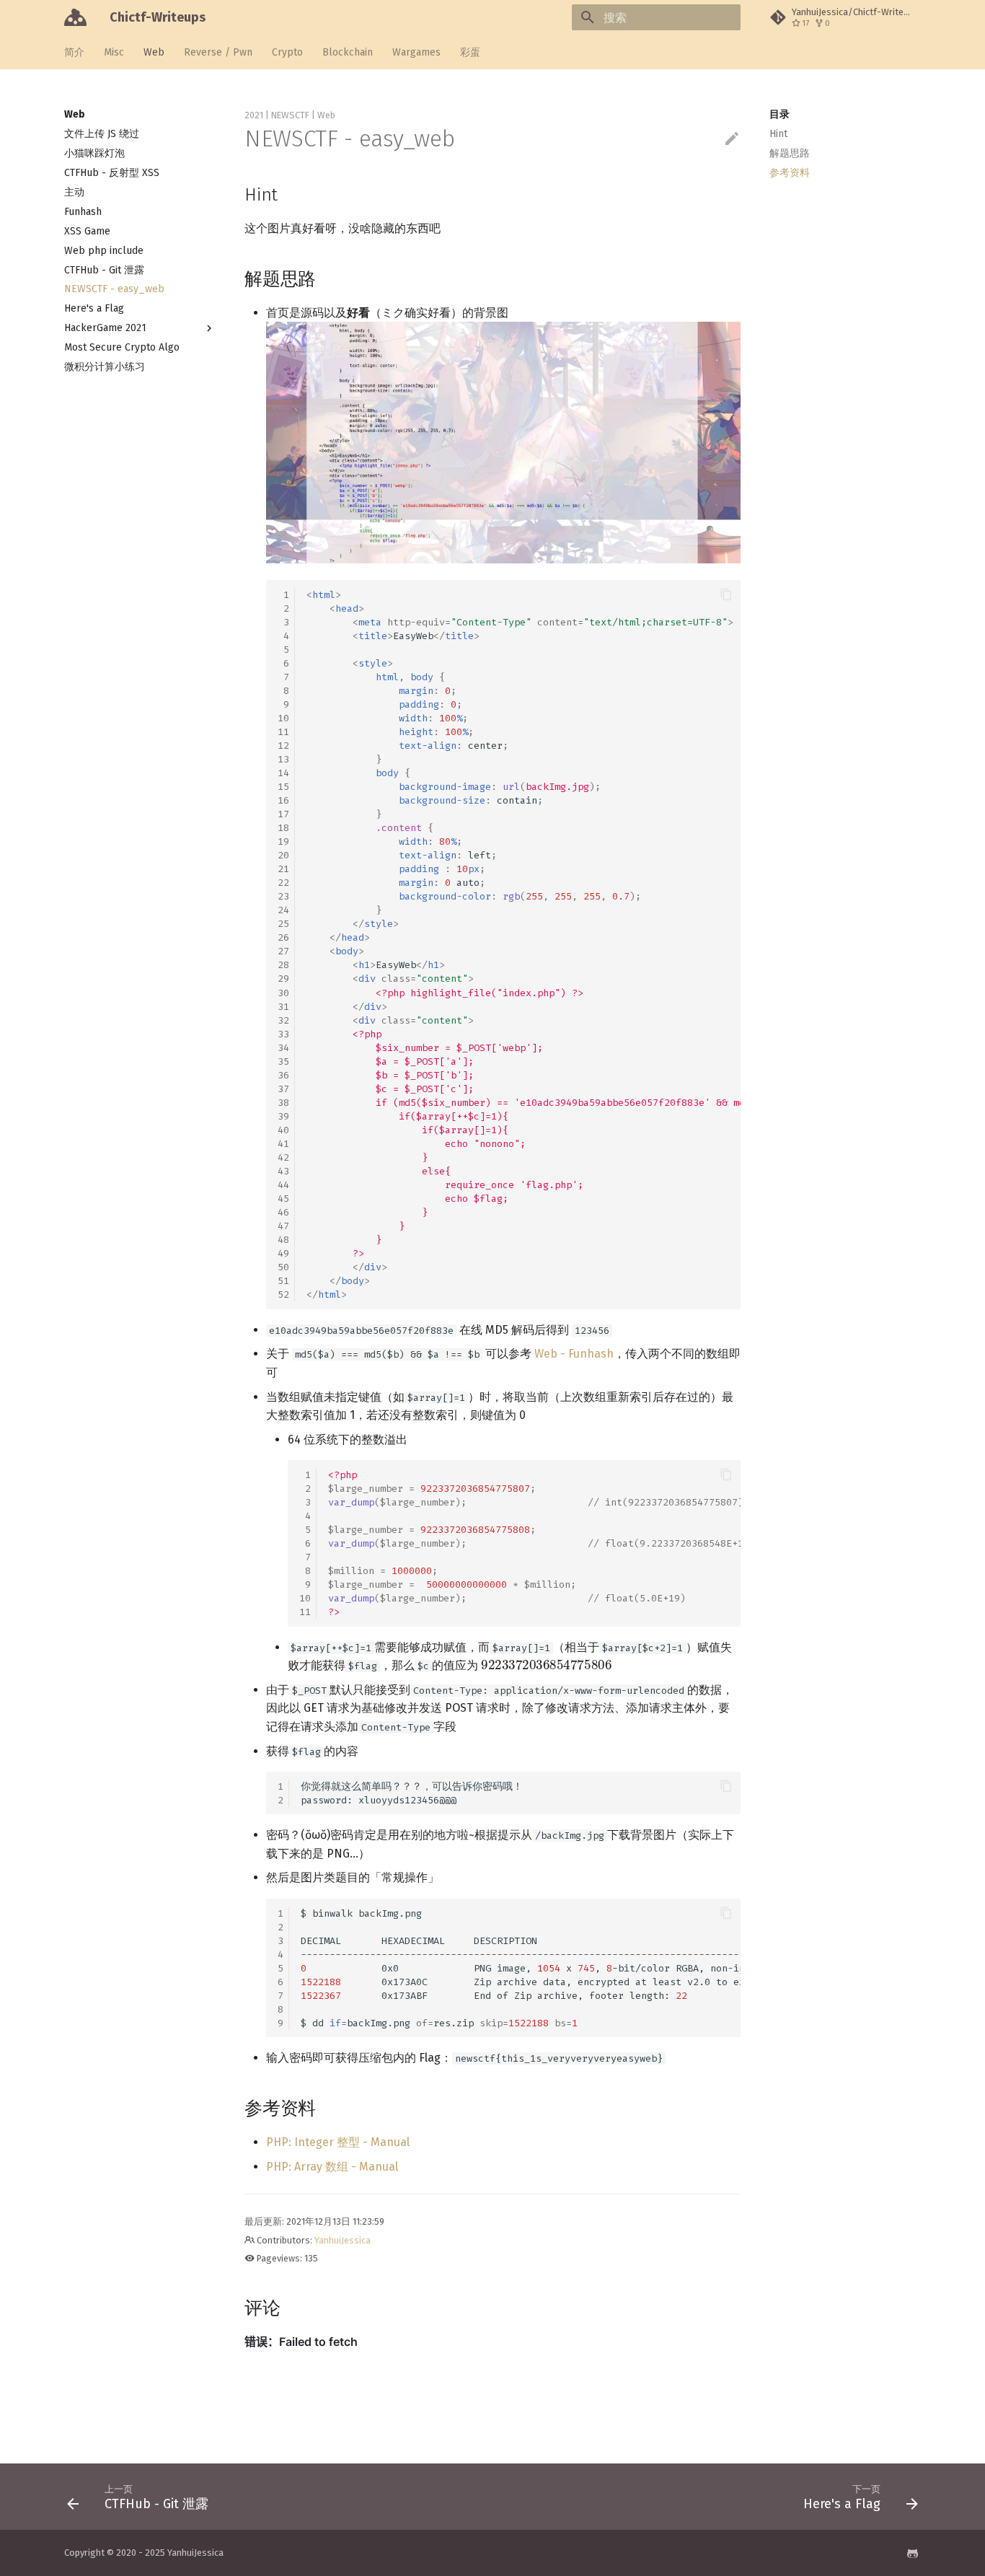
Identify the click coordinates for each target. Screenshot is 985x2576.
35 (283, 1061)
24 (283, 910)
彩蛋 (470, 52)
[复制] (726, 594)
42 (283, 1157)
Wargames (416, 52)
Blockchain (348, 52)
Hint (778, 134)
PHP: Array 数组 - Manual (332, 2167)
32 (283, 1020)
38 (283, 1103)
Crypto (287, 52)
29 (283, 979)
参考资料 (790, 173)
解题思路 (790, 153)
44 (283, 1185)
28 (283, 965)
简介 (74, 52)
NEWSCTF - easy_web (114, 289)
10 (283, 718)
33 (283, 1034)
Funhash (83, 212)
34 (283, 1048)
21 (283, 869)
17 (283, 814)
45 (283, 1199)
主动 (74, 192)
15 (283, 787)
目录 (779, 114)
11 (283, 732)
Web (154, 52)
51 (283, 1281)
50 (283, 1267)
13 (283, 759)
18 (283, 828)
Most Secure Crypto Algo (122, 347)
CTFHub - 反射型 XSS (112, 173)
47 (283, 1226)
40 (283, 1130)
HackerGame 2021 (105, 328)
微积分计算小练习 (105, 367)
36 (283, 1075)
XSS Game (87, 231)
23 (283, 896)
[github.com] (912, 2553)
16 (283, 800)
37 (283, 1089)
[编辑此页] (732, 139)
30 (283, 993)
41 (283, 1144)
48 (283, 1240)
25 (283, 924)
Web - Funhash (574, 1354)
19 (283, 841)
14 (283, 773)
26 (283, 937)
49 (283, 1253)
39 (283, 1116)
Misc (114, 52)
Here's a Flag (94, 308)
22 (283, 883)
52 (283, 1294)
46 (283, 1212)
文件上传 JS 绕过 (102, 134)
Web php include (104, 251)
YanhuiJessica (343, 2240)
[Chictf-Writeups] (75, 17)
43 (283, 1171)
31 (283, 1007)
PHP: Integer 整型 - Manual (338, 2142)
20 (283, 855)
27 (283, 951)
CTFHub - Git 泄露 (104, 270)
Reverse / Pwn (218, 52)
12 (283, 746)
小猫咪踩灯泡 (94, 153)
